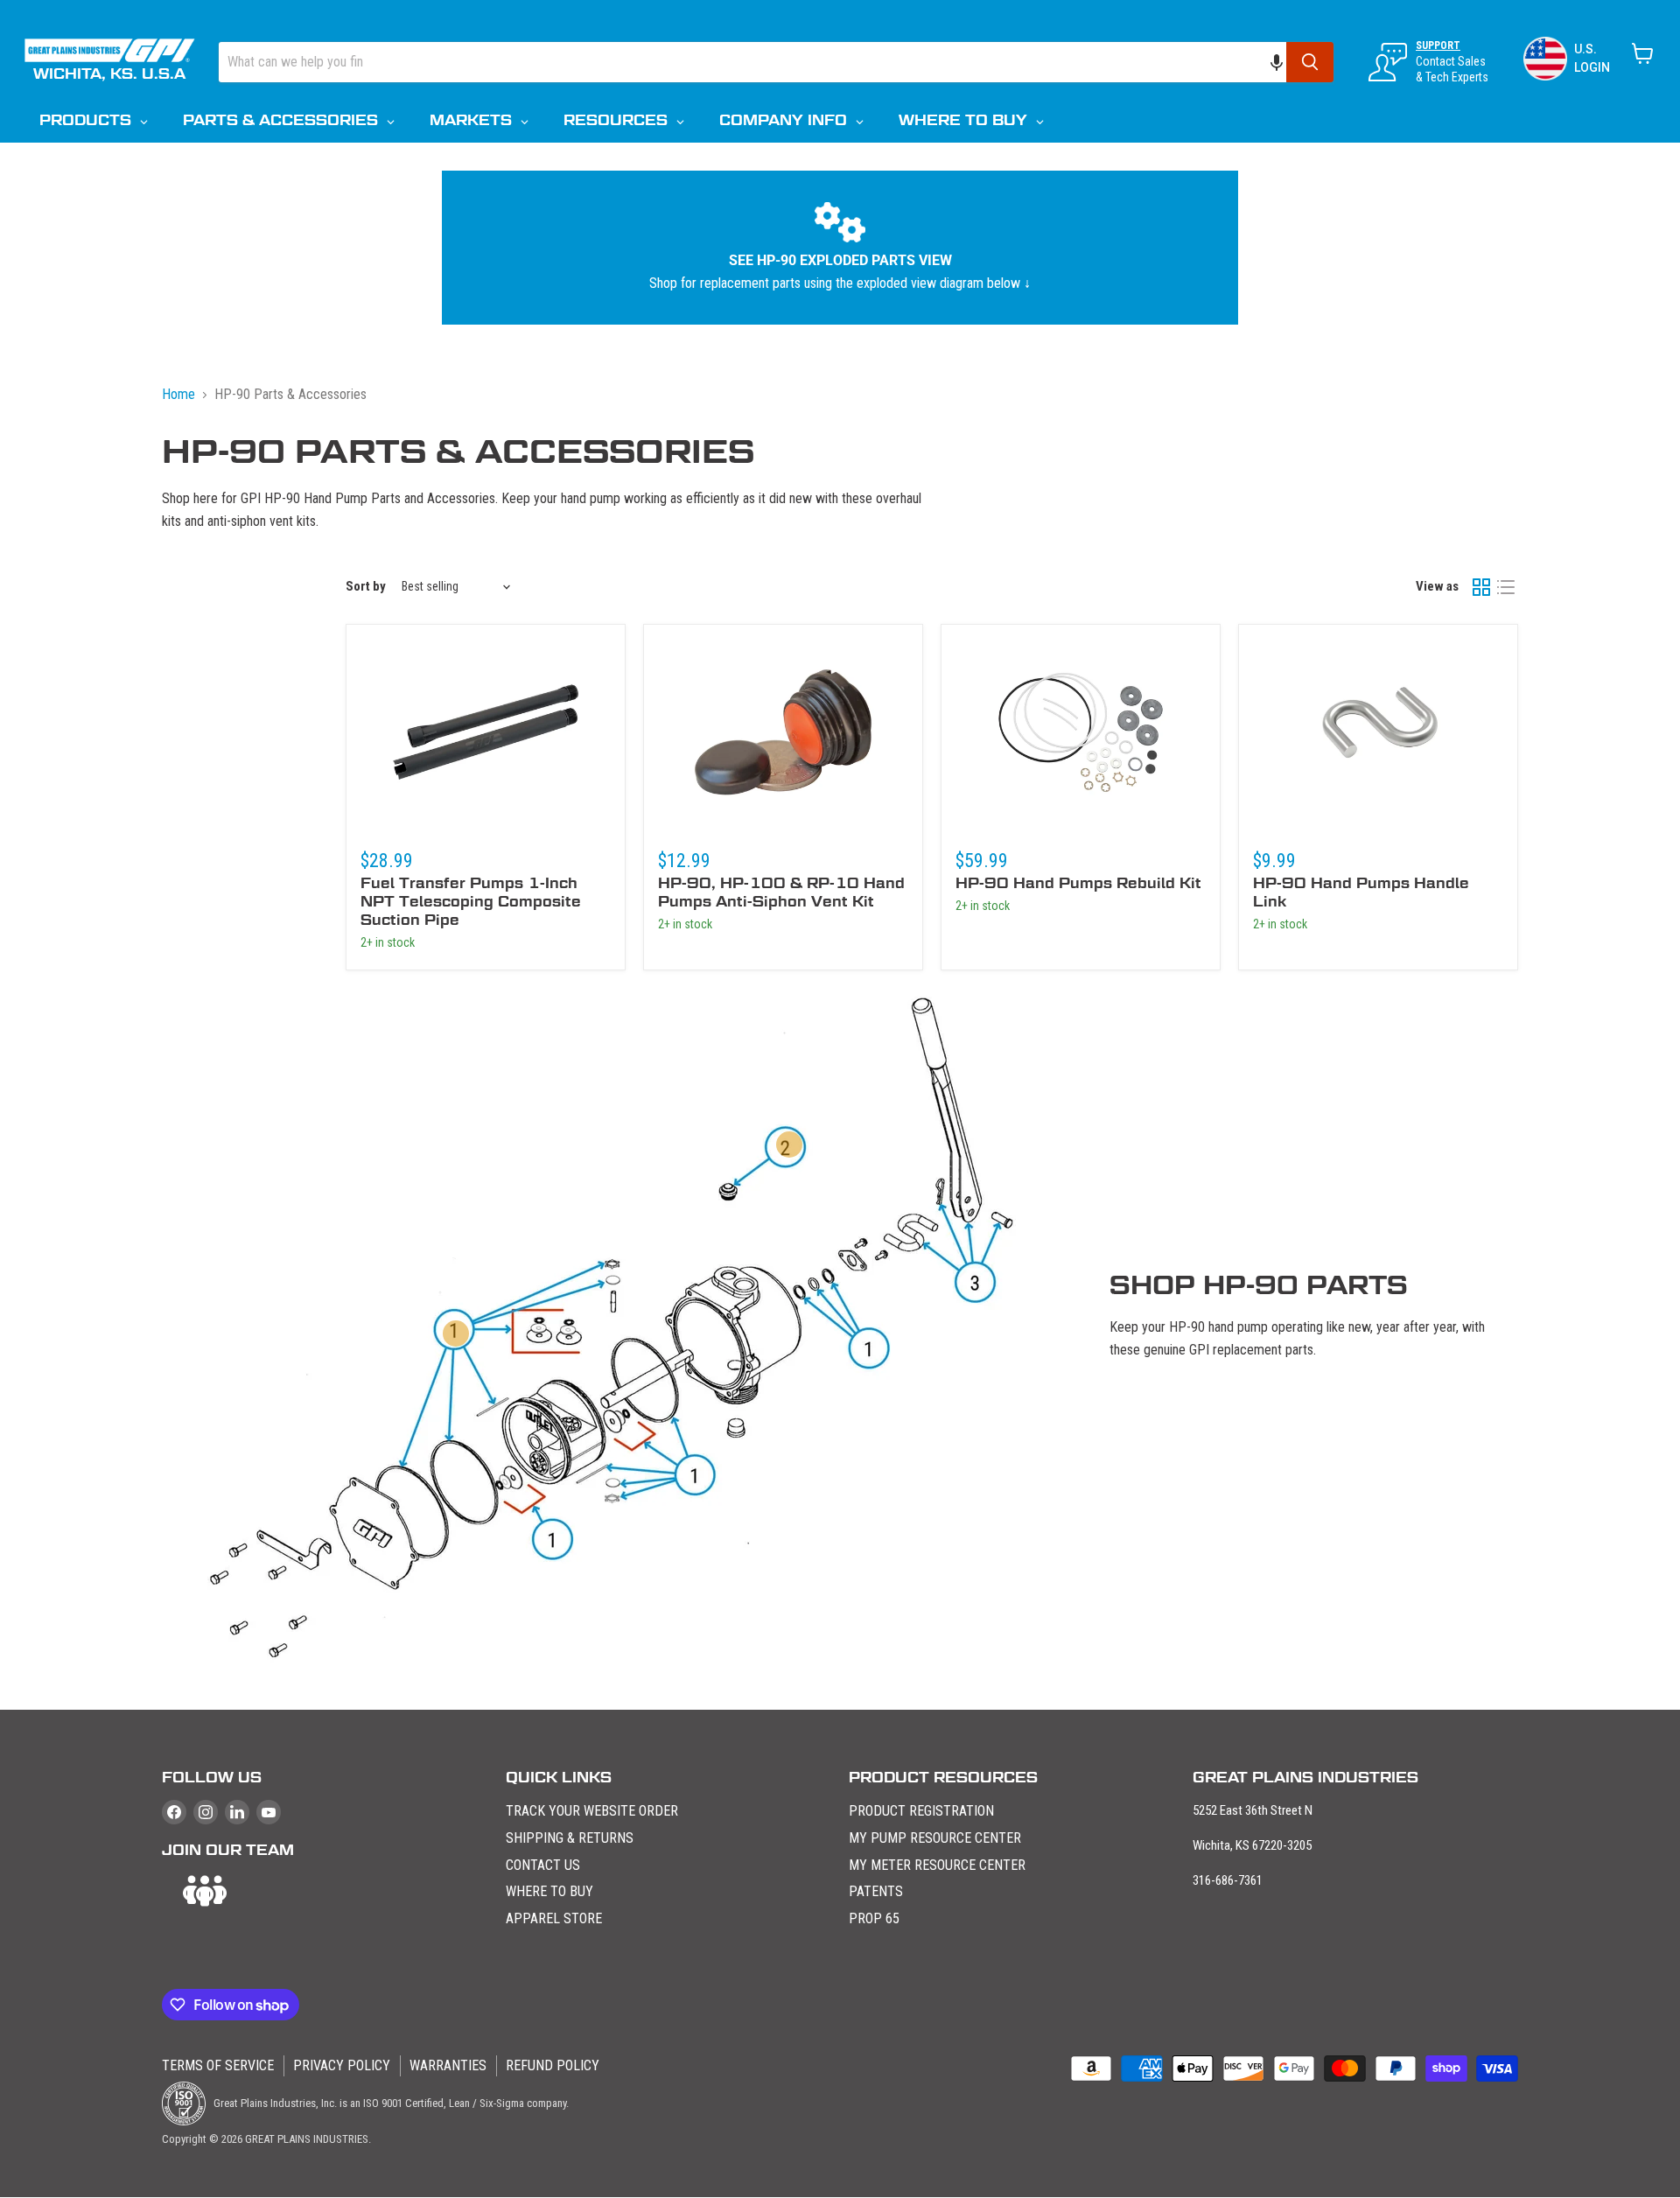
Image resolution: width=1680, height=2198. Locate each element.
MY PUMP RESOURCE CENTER (935, 1838)
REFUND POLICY (553, 2065)
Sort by (366, 586)
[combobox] (752, 62)
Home (178, 394)
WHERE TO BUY (549, 1891)
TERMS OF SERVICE (218, 2065)
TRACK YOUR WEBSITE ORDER (592, 1811)
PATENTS (876, 1891)
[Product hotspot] (456, 1333)
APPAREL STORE (554, 1918)
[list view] (1506, 587)
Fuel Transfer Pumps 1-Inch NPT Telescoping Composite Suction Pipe (471, 902)
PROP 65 (874, 1918)
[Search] (1310, 62)
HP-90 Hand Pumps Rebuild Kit (1078, 883)
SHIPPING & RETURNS (570, 1838)
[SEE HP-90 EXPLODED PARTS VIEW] (840, 248)
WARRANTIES (448, 2065)
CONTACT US (543, 1865)
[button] (1285, 62)
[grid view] (1481, 587)
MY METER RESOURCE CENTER (937, 1865)
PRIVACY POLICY (342, 2065)
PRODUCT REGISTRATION (921, 1811)
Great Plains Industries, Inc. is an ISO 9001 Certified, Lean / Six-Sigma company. (390, 2103)
